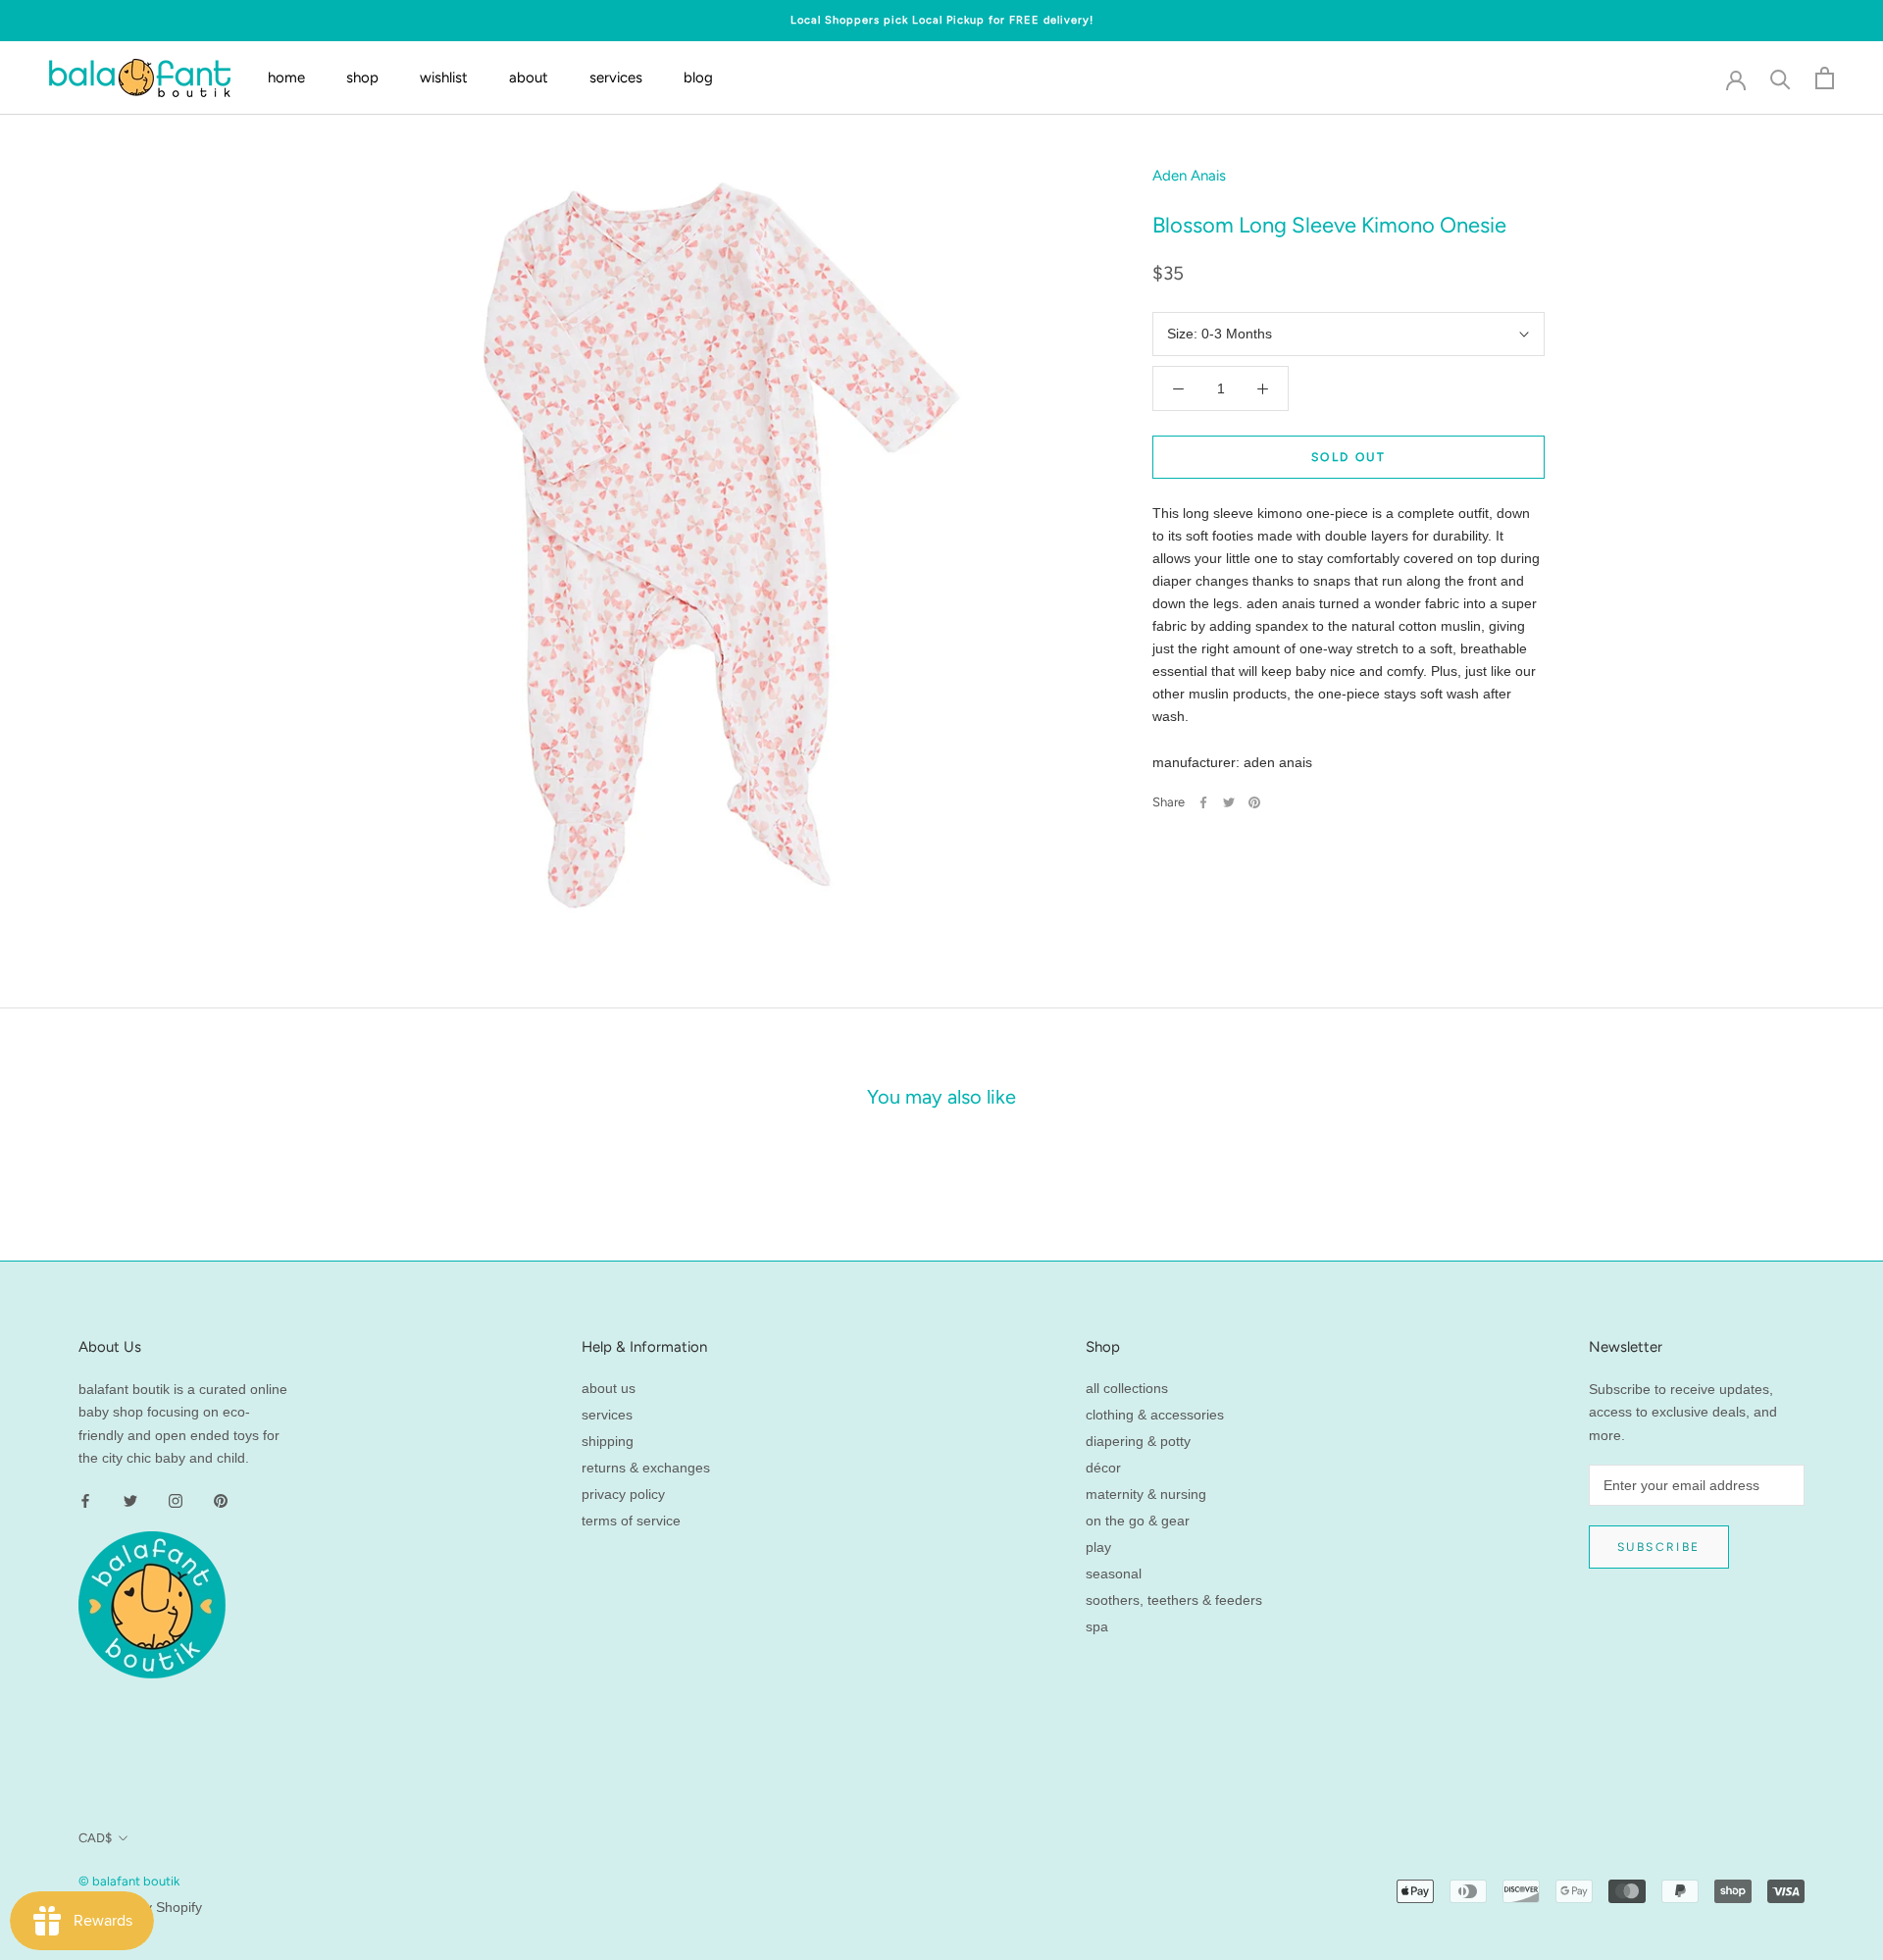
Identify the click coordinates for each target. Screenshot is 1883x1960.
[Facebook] (1203, 802)
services (616, 77)
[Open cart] (1825, 78)
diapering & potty (1138, 1441)
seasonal (1114, 1573)
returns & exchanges (646, 1468)
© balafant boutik (129, 1881)
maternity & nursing (1146, 1494)
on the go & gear (1138, 1521)
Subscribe (1659, 1547)
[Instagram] (176, 1500)
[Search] (1781, 78)
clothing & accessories (1155, 1415)
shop (362, 77)
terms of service (631, 1521)
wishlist (444, 77)
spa (1097, 1626)
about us (609, 1388)
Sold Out (1349, 457)
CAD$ (95, 1838)
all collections (1127, 1388)
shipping (608, 1441)
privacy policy (623, 1494)
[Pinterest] (1254, 802)
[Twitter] (1229, 802)
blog (698, 77)
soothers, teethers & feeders (1174, 1600)
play (1098, 1547)
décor (1103, 1468)
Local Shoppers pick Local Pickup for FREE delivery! (942, 20)
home (286, 77)
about (529, 77)
